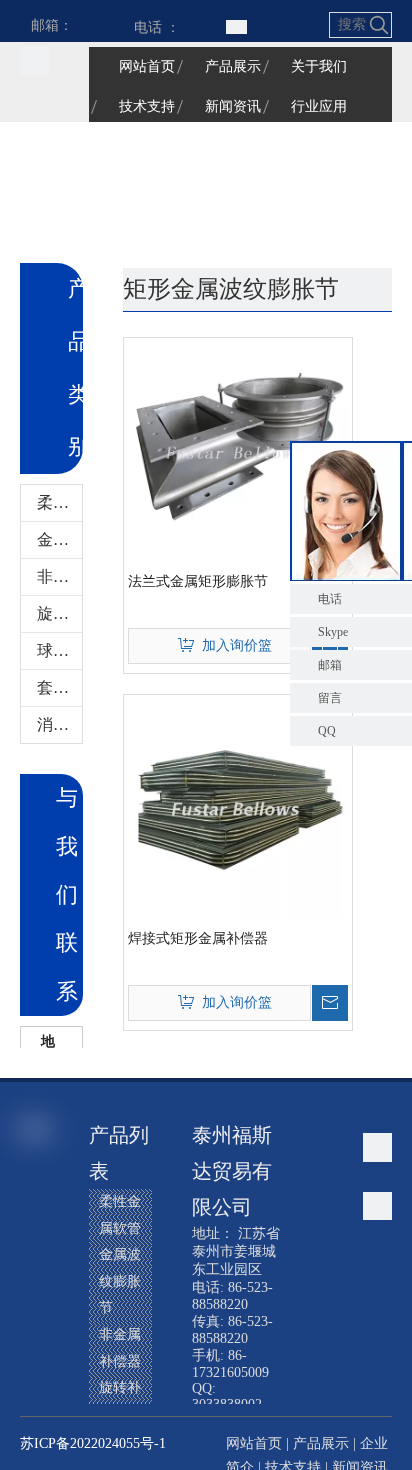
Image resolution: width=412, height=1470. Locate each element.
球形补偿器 (59, 650)
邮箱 (330, 665)
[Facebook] (37, 1222)
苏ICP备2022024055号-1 (93, 1443)
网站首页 (254, 1443)
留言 (330, 698)
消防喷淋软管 (59, 724)
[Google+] (37, 1256)
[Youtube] (37, 1358)
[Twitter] (37, 1324)
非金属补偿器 (59, 576)
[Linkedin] (37, 1290)
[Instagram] (37, 1392)
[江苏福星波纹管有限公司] (34, 61)
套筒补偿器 (59, 687)
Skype (333, 632)
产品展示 (321, 1443)
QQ (327, 731)
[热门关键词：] (379, 25)
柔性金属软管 (59, 502)
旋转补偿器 (59, 613)
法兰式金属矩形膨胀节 (198, 581)
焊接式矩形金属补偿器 (198, 938)
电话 (330, 599)
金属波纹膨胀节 (59, 539)
